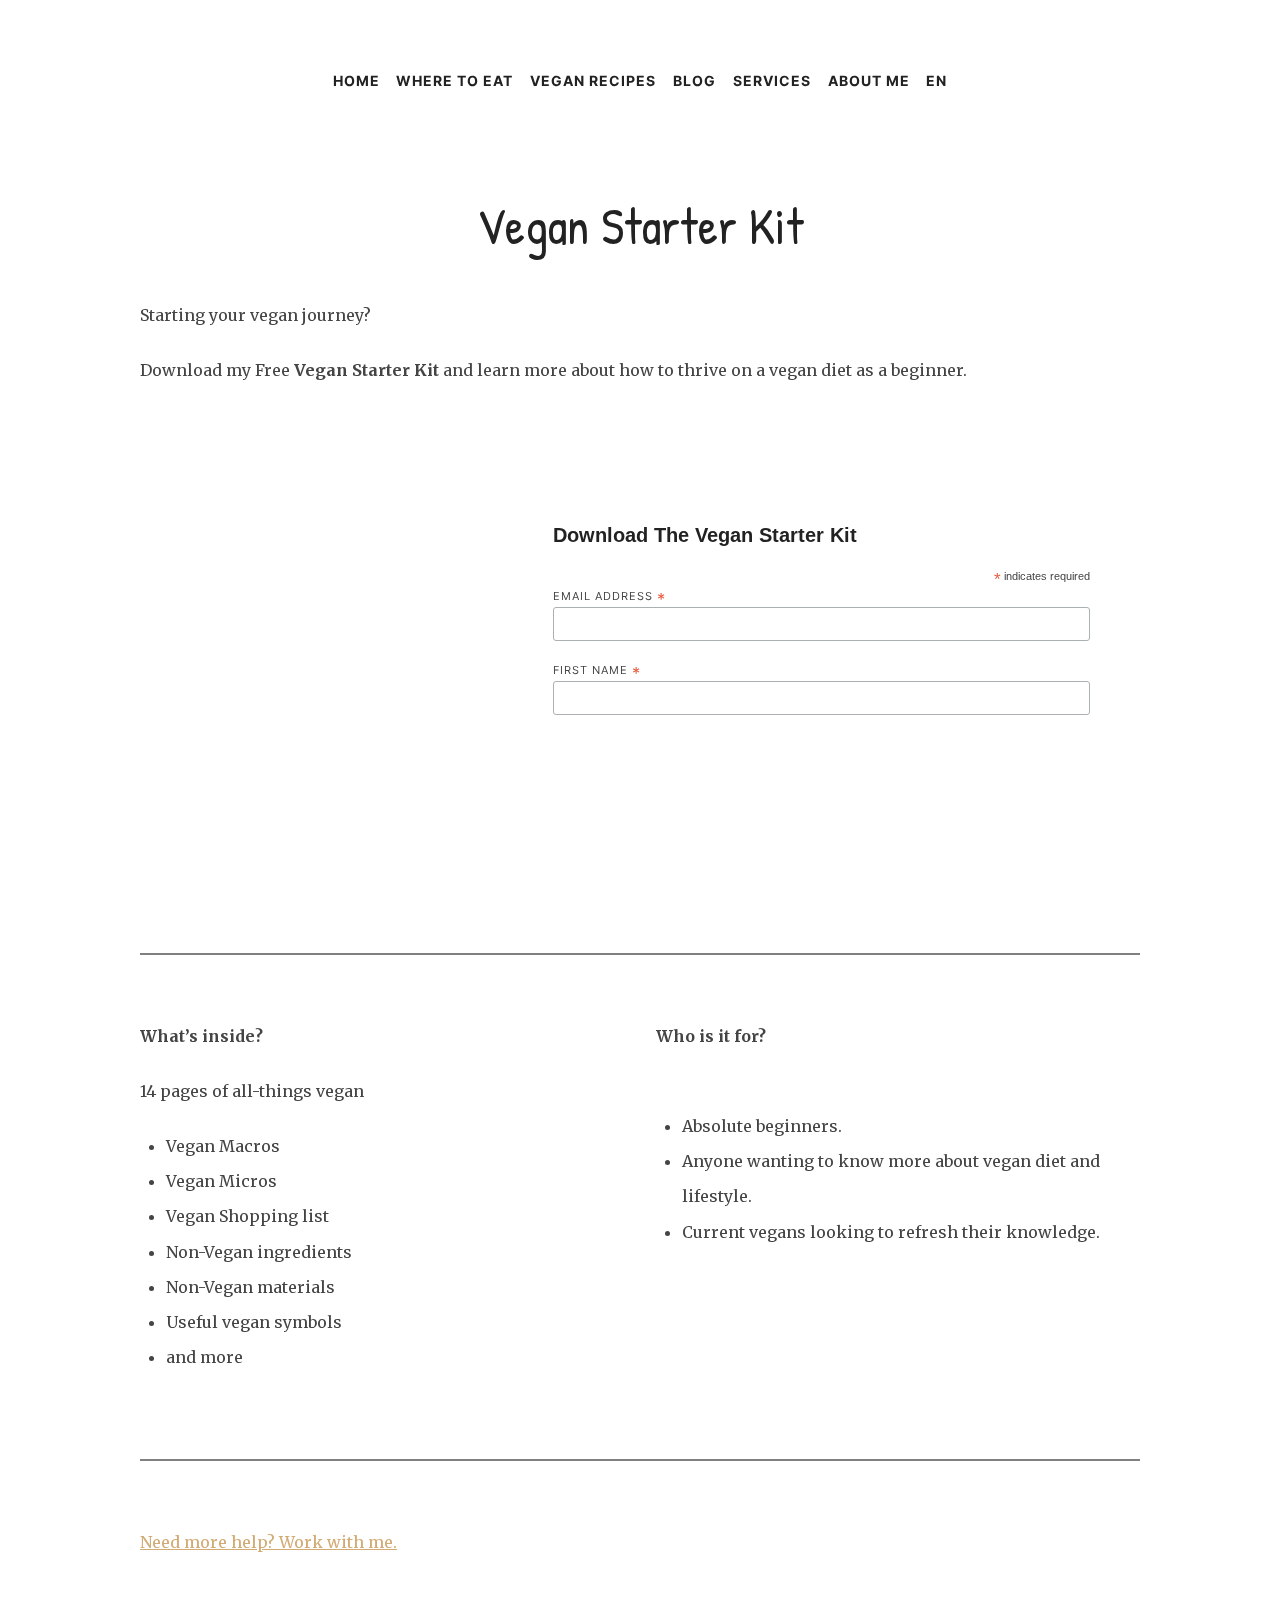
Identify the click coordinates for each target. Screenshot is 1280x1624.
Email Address (609, 596)
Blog (694, 80)
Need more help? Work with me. (268, 1542)
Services (772, 80)
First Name (597, 670)
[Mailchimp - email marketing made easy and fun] (1023, 767)
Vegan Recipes (593, 80)
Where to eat (454, 80)
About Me (869, 80)
